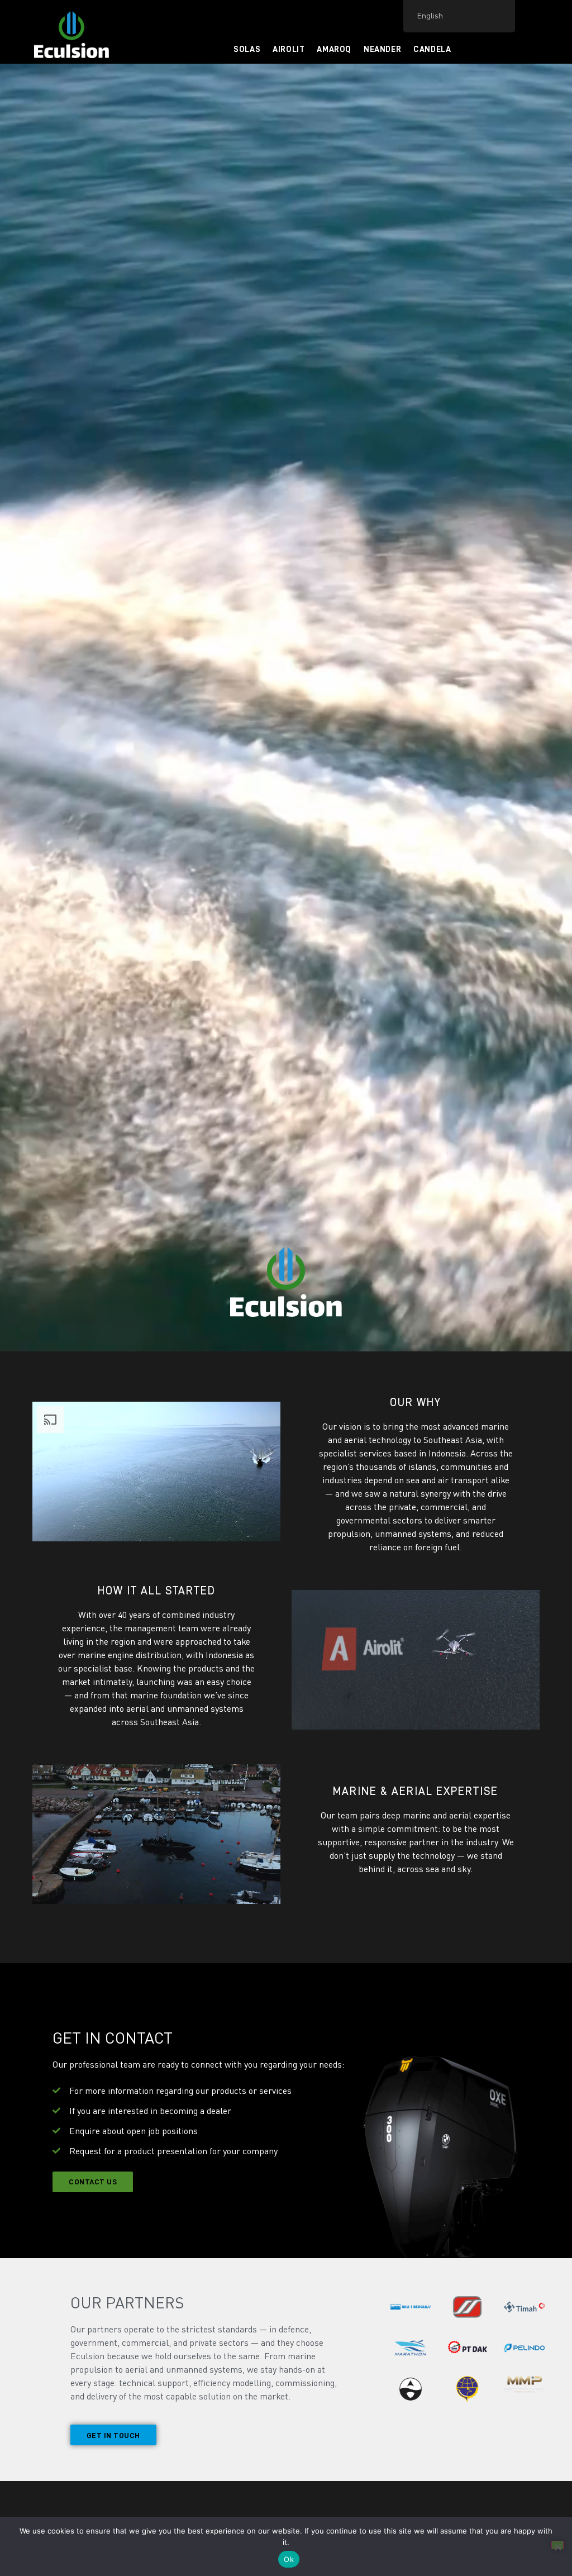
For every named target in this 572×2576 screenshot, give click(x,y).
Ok (289, 2559)
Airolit (289, 49)
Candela (432, 49)
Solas (247, 49)
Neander (382, 49)
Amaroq (334, 49)
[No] (557, 2545)
